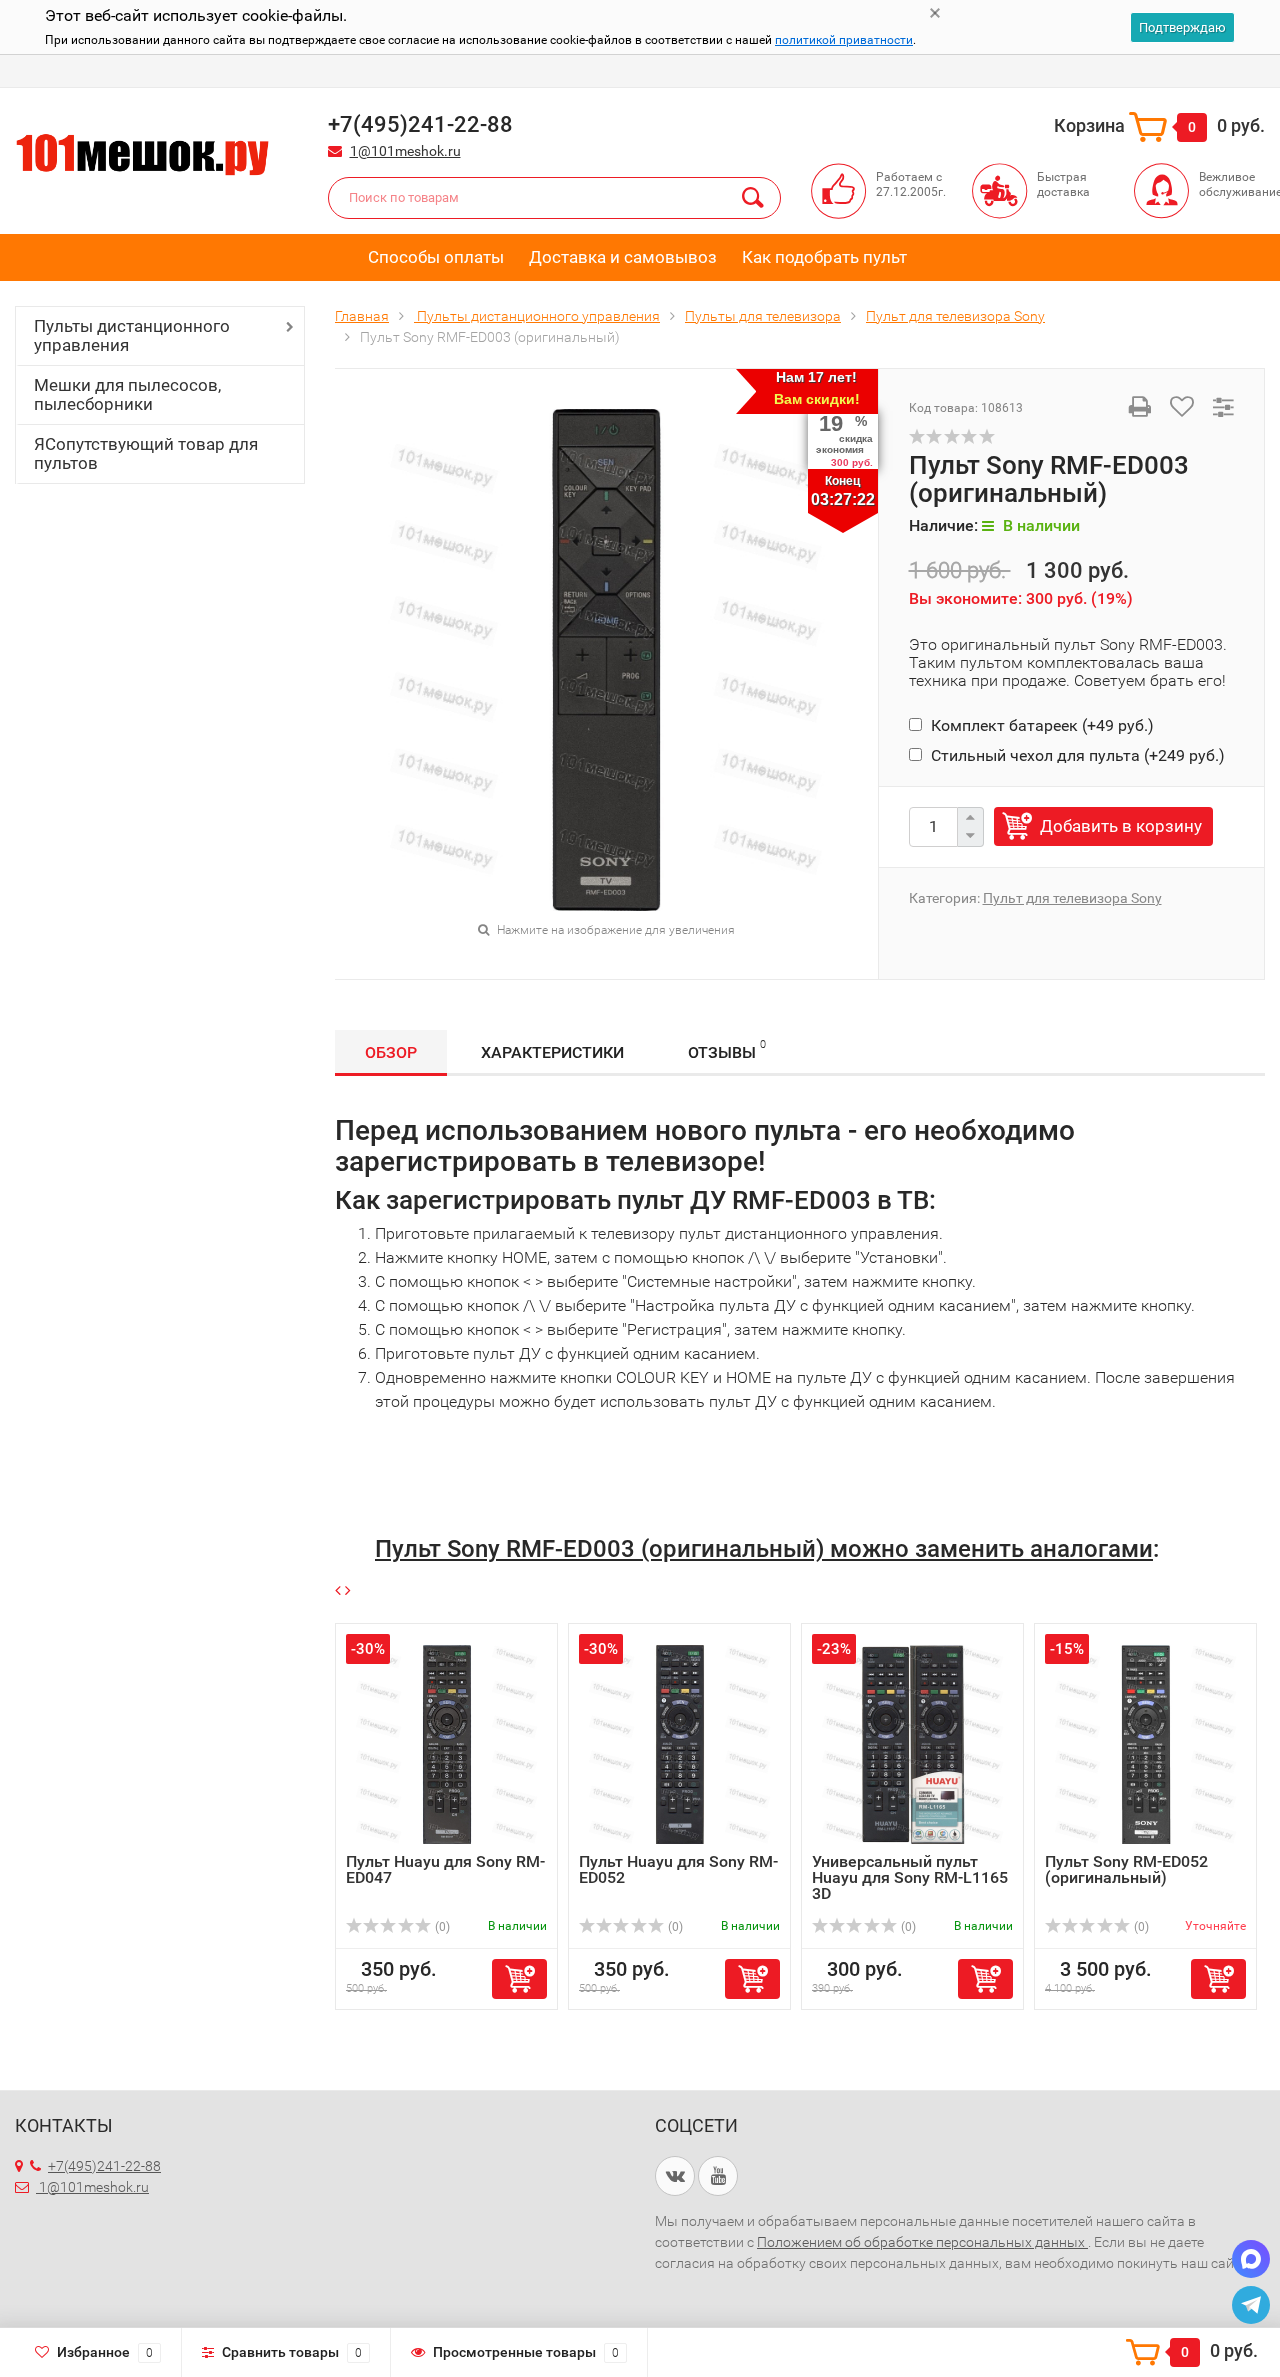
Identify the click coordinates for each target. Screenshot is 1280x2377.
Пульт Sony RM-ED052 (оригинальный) (1126, 1869)
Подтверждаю (1182, 27)
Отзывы (727, 1050)
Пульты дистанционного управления (132, 335)
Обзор (391, 1052)
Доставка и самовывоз (623, 257)
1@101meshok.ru (405, 151)
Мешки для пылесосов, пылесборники (127, 394)
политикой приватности (844, 40)
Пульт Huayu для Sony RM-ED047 (445, 1869)
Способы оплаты (436, 257)
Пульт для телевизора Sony (1072, 898)
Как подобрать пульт (824, 257)
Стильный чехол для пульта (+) (1076, 755)
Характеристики (552, 1052)
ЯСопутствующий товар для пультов (146, 453)
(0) (441, 1927)
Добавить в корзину (1121, 826)
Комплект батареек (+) (1040, 725)
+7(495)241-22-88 (104, 2166)
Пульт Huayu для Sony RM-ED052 (678, 1869)
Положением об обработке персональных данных (922, 2242)
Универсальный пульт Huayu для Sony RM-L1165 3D (910, 1877)
